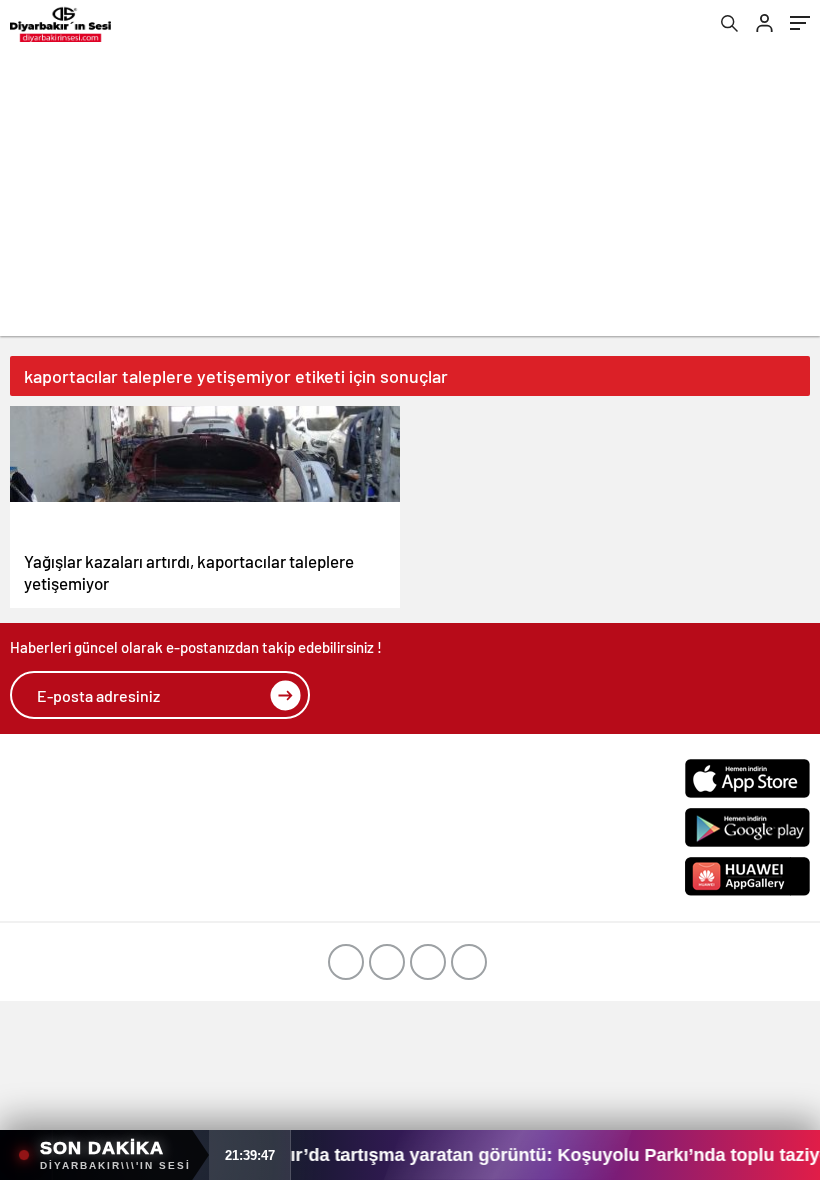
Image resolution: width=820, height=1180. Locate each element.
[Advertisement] (410, 196)
